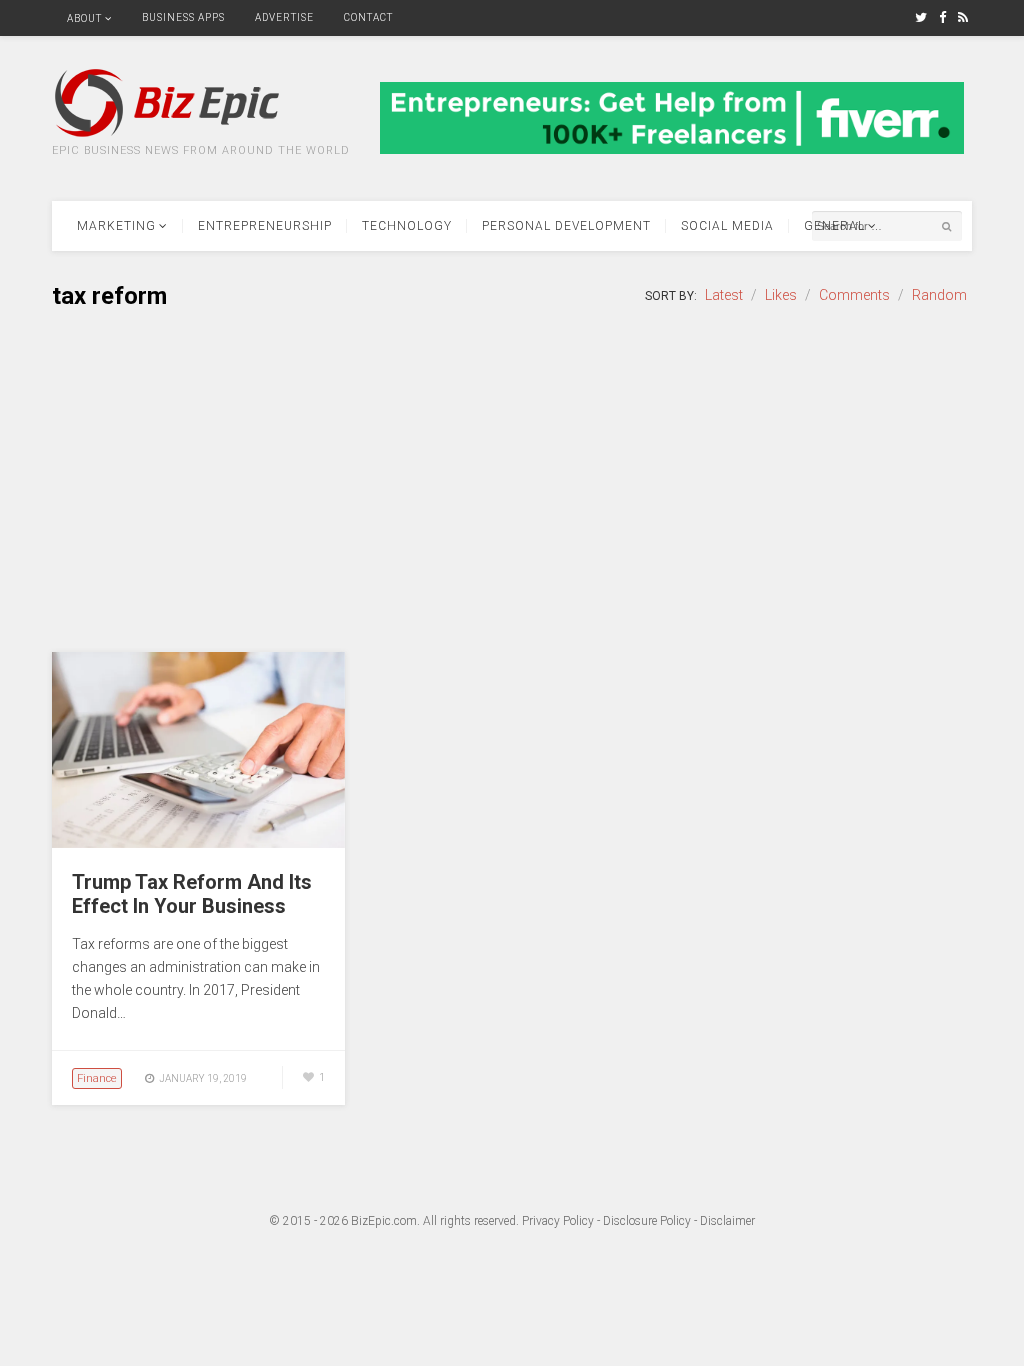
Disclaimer (727, 1221)
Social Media (727, 226)
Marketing (116, 226)
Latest (724, 295)
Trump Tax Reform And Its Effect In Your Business (192, 894)
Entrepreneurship (265, 226)
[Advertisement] (512, 482)
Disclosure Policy (647, 1221)
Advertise (284, 17)
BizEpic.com (384, 1221)
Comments (854, 295)
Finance (97, 1078)
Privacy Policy (558, 1221)
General (834, 226)
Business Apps (183, 17)
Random (939, 295)
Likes (781, 295)
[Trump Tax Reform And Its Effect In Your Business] (198, 843)
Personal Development (566, 226)
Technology (407, 226)
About (84, 18)
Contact (368, 17)
